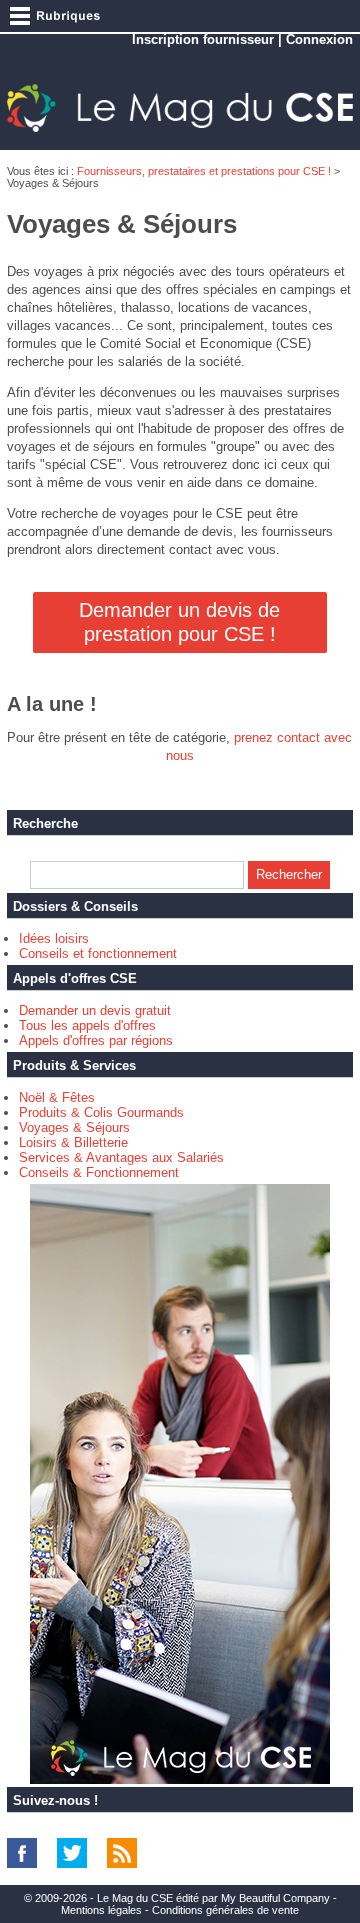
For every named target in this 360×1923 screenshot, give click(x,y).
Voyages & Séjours (74, 1127)
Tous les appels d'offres (87, 1025)
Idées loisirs (54, 938)
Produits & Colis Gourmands (101, 1112)
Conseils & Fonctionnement (99, 1172)
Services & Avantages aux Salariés (121, 1157)
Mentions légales (101, 1910)
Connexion (319, 39)
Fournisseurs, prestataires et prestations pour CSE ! (204, 171)
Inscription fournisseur (203, 39)
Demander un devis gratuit (95, 1010)
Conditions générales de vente (225, 1910)
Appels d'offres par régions (96, 1040)
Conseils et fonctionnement (98, 953)
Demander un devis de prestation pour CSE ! (179, 622)
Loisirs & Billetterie (73, 1142)
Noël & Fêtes (57, 1097)
